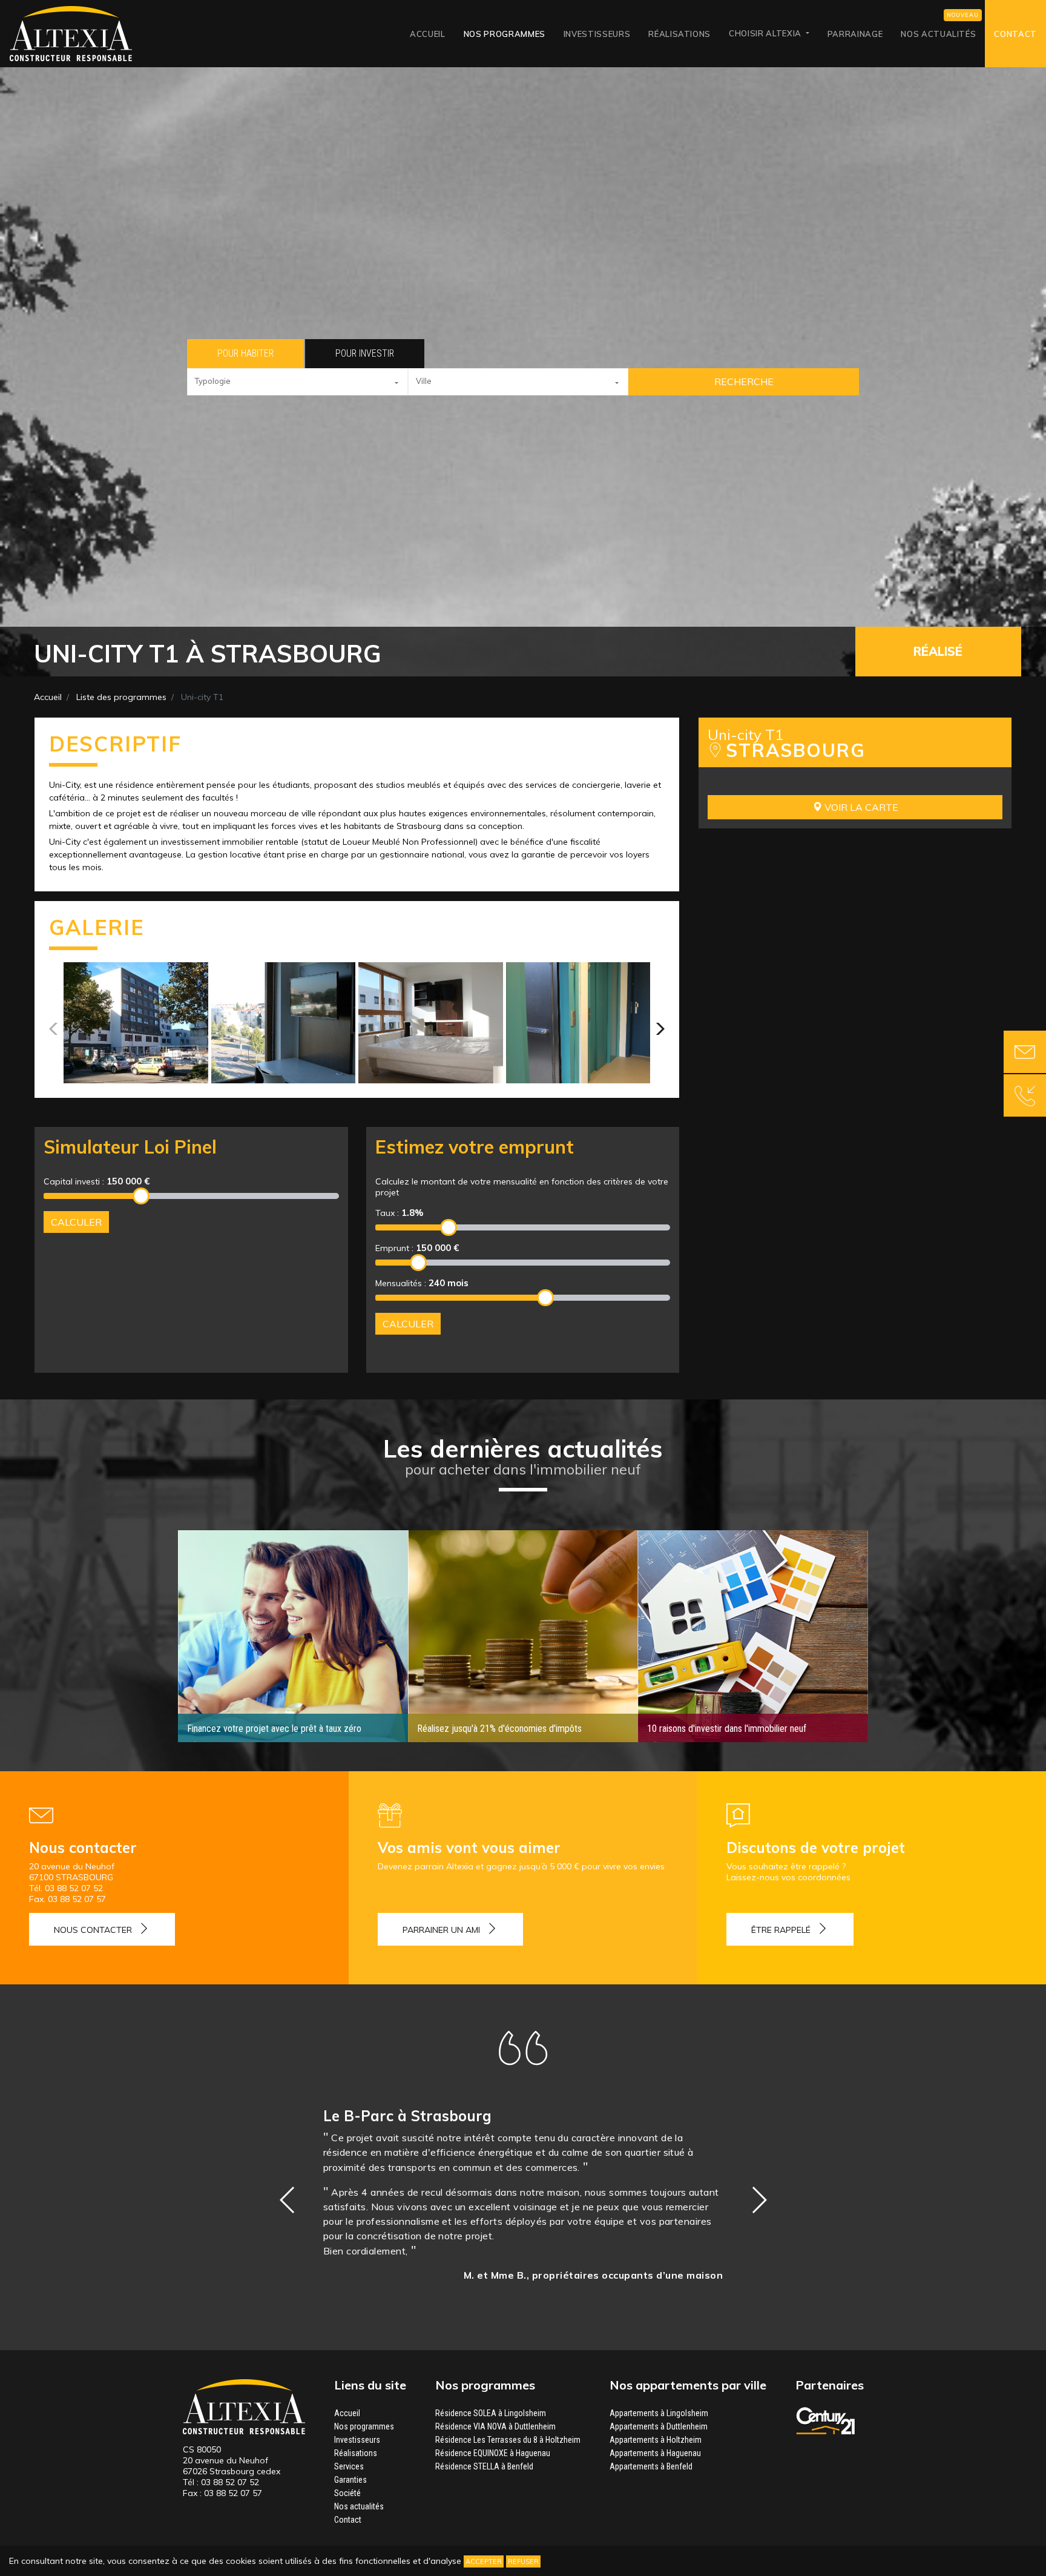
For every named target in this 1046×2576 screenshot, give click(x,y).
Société (347, 2493)
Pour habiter (245, 353)
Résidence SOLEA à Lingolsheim (491, 2413)
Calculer (76, 1222)
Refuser (523, 2561)
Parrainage (855, 34)
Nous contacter (93, 1930)
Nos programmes (505, 34)
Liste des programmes (121, 697)
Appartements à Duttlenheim (659, 2426)
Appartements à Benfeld (651, 2466)
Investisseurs (597, 34)
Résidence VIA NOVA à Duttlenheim (495, 2426)
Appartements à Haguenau (655, 2453)
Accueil (428, 34)
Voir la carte (860, 807)
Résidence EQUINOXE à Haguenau (493, 2453)
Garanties (350, 2480)
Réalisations (679, 34)
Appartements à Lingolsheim (659, 2413)
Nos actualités (938, 34)
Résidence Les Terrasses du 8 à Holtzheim (508, 2440)
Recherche (744, 381)
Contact (1015, 34)
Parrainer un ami (441, 1930)
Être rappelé (781, 1930)
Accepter (484, 2561)
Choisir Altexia (766, 33)
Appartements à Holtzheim (656, 2440)
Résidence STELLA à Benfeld (484, 2466)
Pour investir (365, 353)
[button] (298, 382)
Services (349, 2466)
